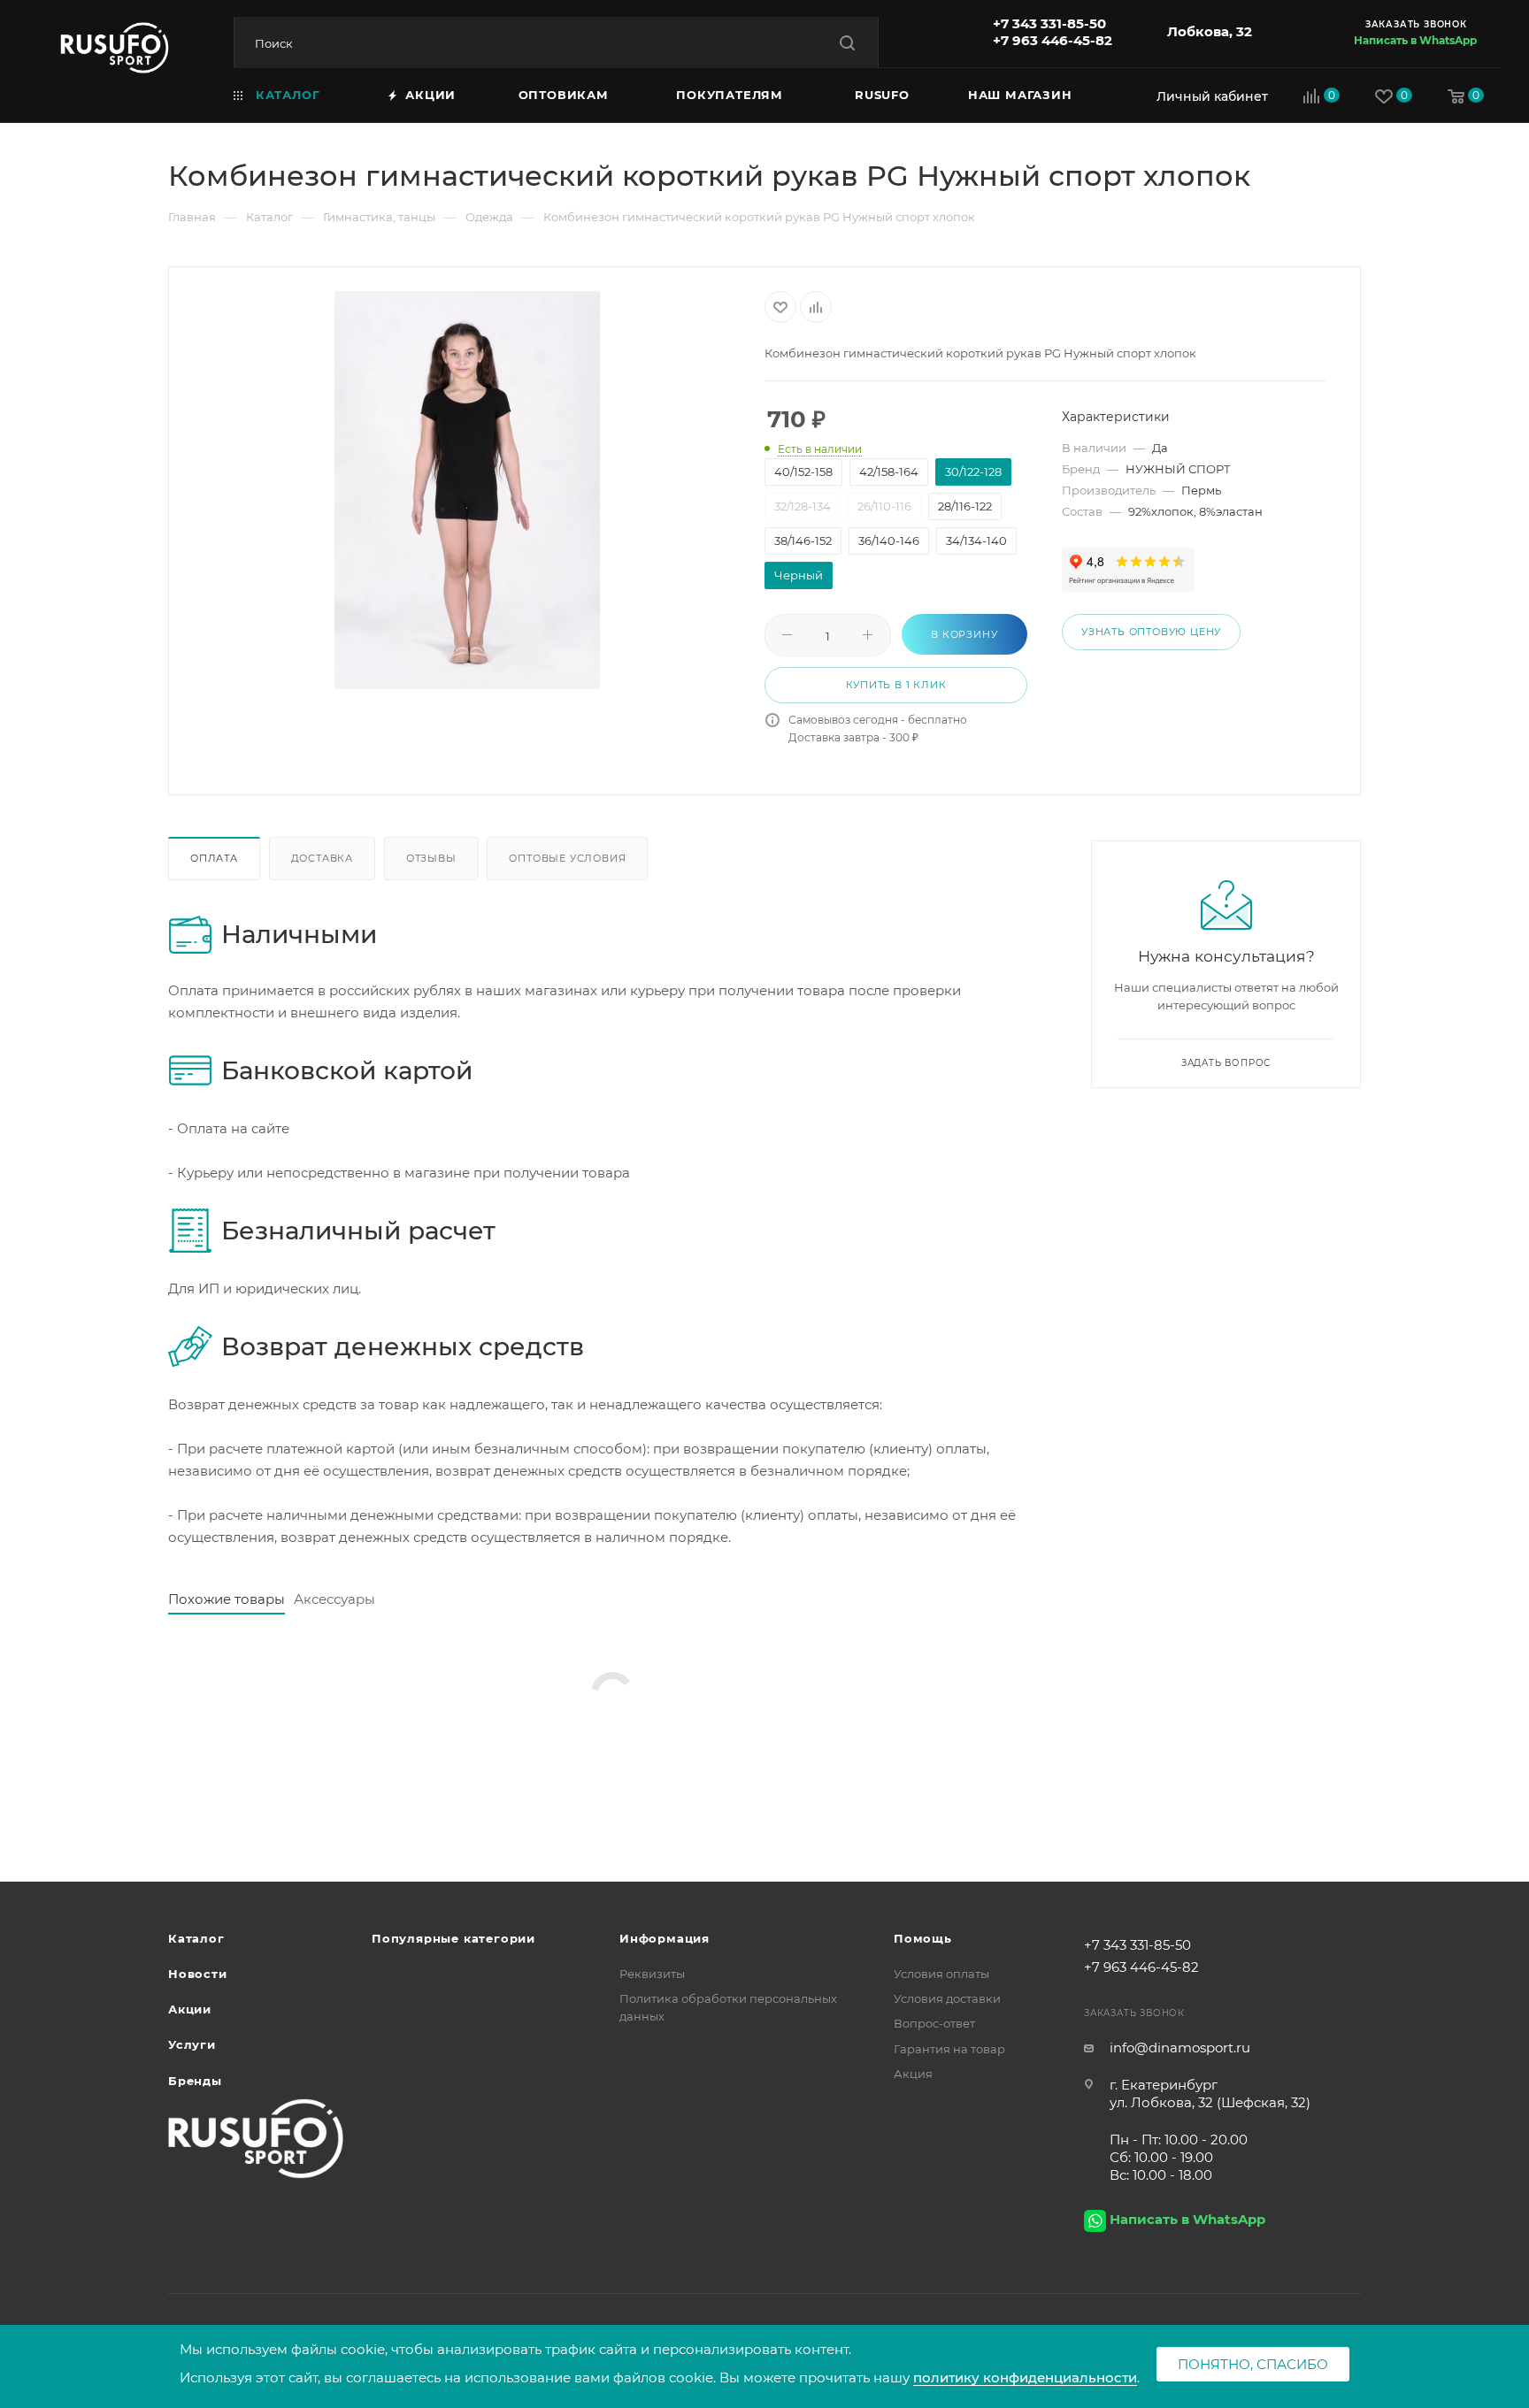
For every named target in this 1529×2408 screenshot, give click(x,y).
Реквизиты (652, 1974)
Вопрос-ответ (934, 2023)
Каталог (196, 1938)
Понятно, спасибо (1253, 2364)
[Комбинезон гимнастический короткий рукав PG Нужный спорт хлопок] (467, 490)
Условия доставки (947, 1998)
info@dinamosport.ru (1180, 2048)
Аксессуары (334, 1599)
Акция (913, 2074)
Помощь (923, 1938)
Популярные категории (453, 1938)
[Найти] (847, 43)
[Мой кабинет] (1208, 96)
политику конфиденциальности (1025, 2377)
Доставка (322, 858)
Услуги (192, 2044)
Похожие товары (227, 1599)
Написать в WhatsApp (1415, 40)
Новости (198, 1974)
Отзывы (431, 858)
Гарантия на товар (949, 2049)
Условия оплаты (941, 1974)
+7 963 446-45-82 (1053, 40)
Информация (665, 1938)
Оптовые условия (567, 858)
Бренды (195, 2081)
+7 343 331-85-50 (1049, 23)
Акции (190, 2009)
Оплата (214, 858)
